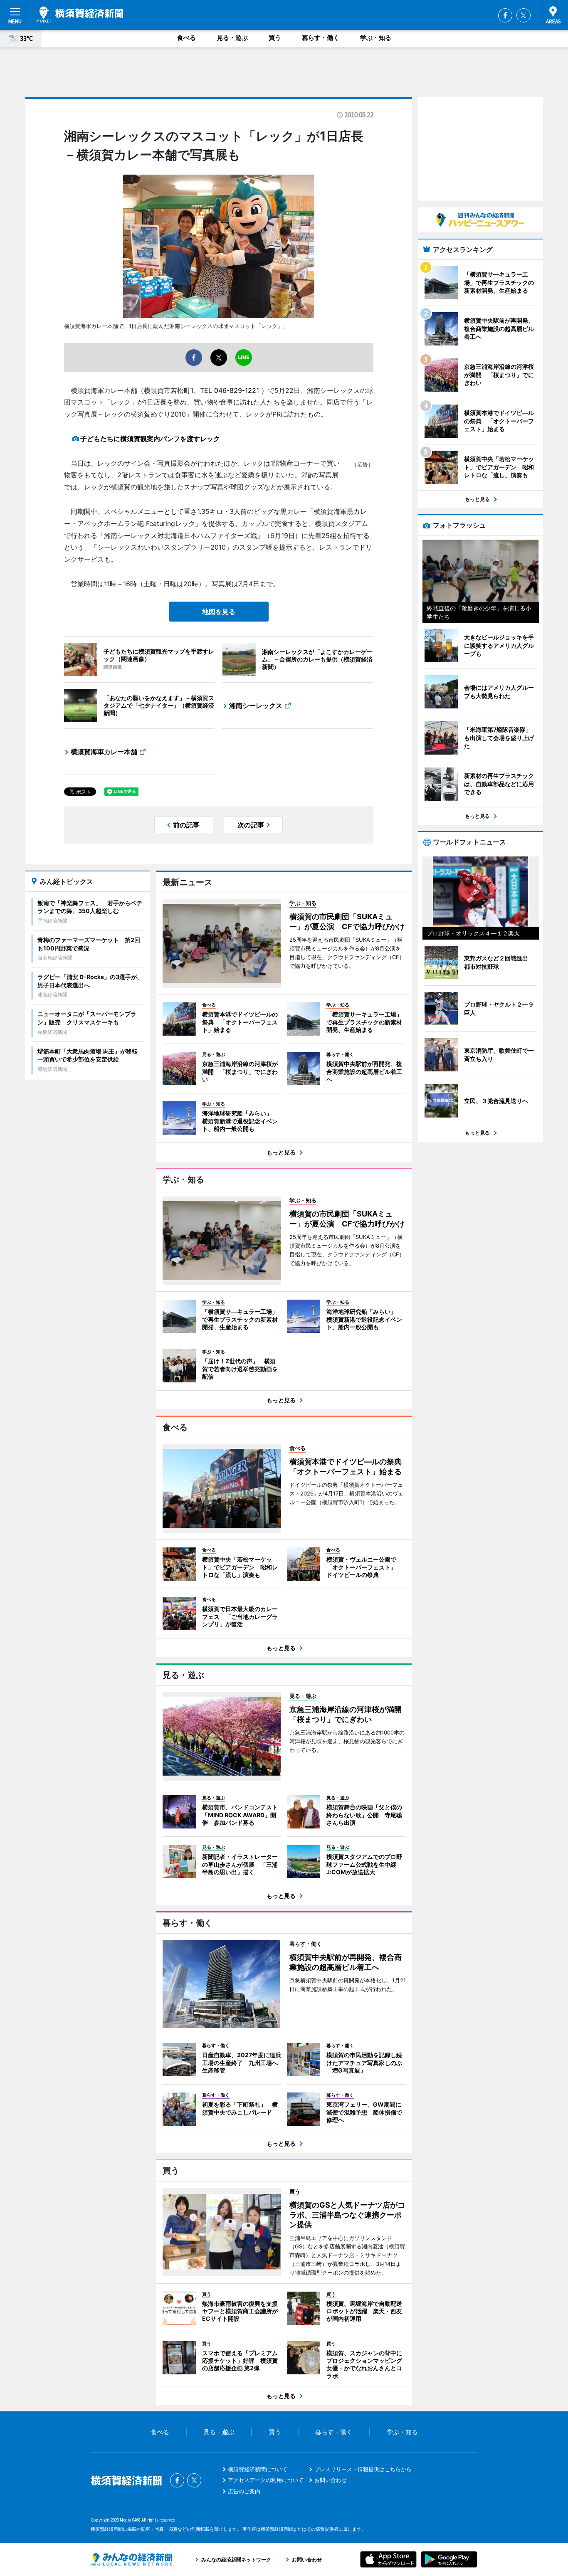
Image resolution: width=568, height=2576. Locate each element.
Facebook (505, 15)
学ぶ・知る (376, 38)
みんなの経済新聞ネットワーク (131, 2559)
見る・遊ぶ (232, 38)
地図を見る (219, 612)
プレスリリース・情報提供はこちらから (363, 2469)
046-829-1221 (237, 390)
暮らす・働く (321, 38)
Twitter (524, 15)
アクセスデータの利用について (266, 2480)
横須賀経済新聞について (258, 2469)
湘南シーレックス (256, 706)
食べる (186, 38)
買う (275, 38)
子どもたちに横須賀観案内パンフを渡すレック (150, 439)
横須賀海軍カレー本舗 (104, 752)
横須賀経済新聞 (80, 15)
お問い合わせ (331, 2480)
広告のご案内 (244, 2491)
